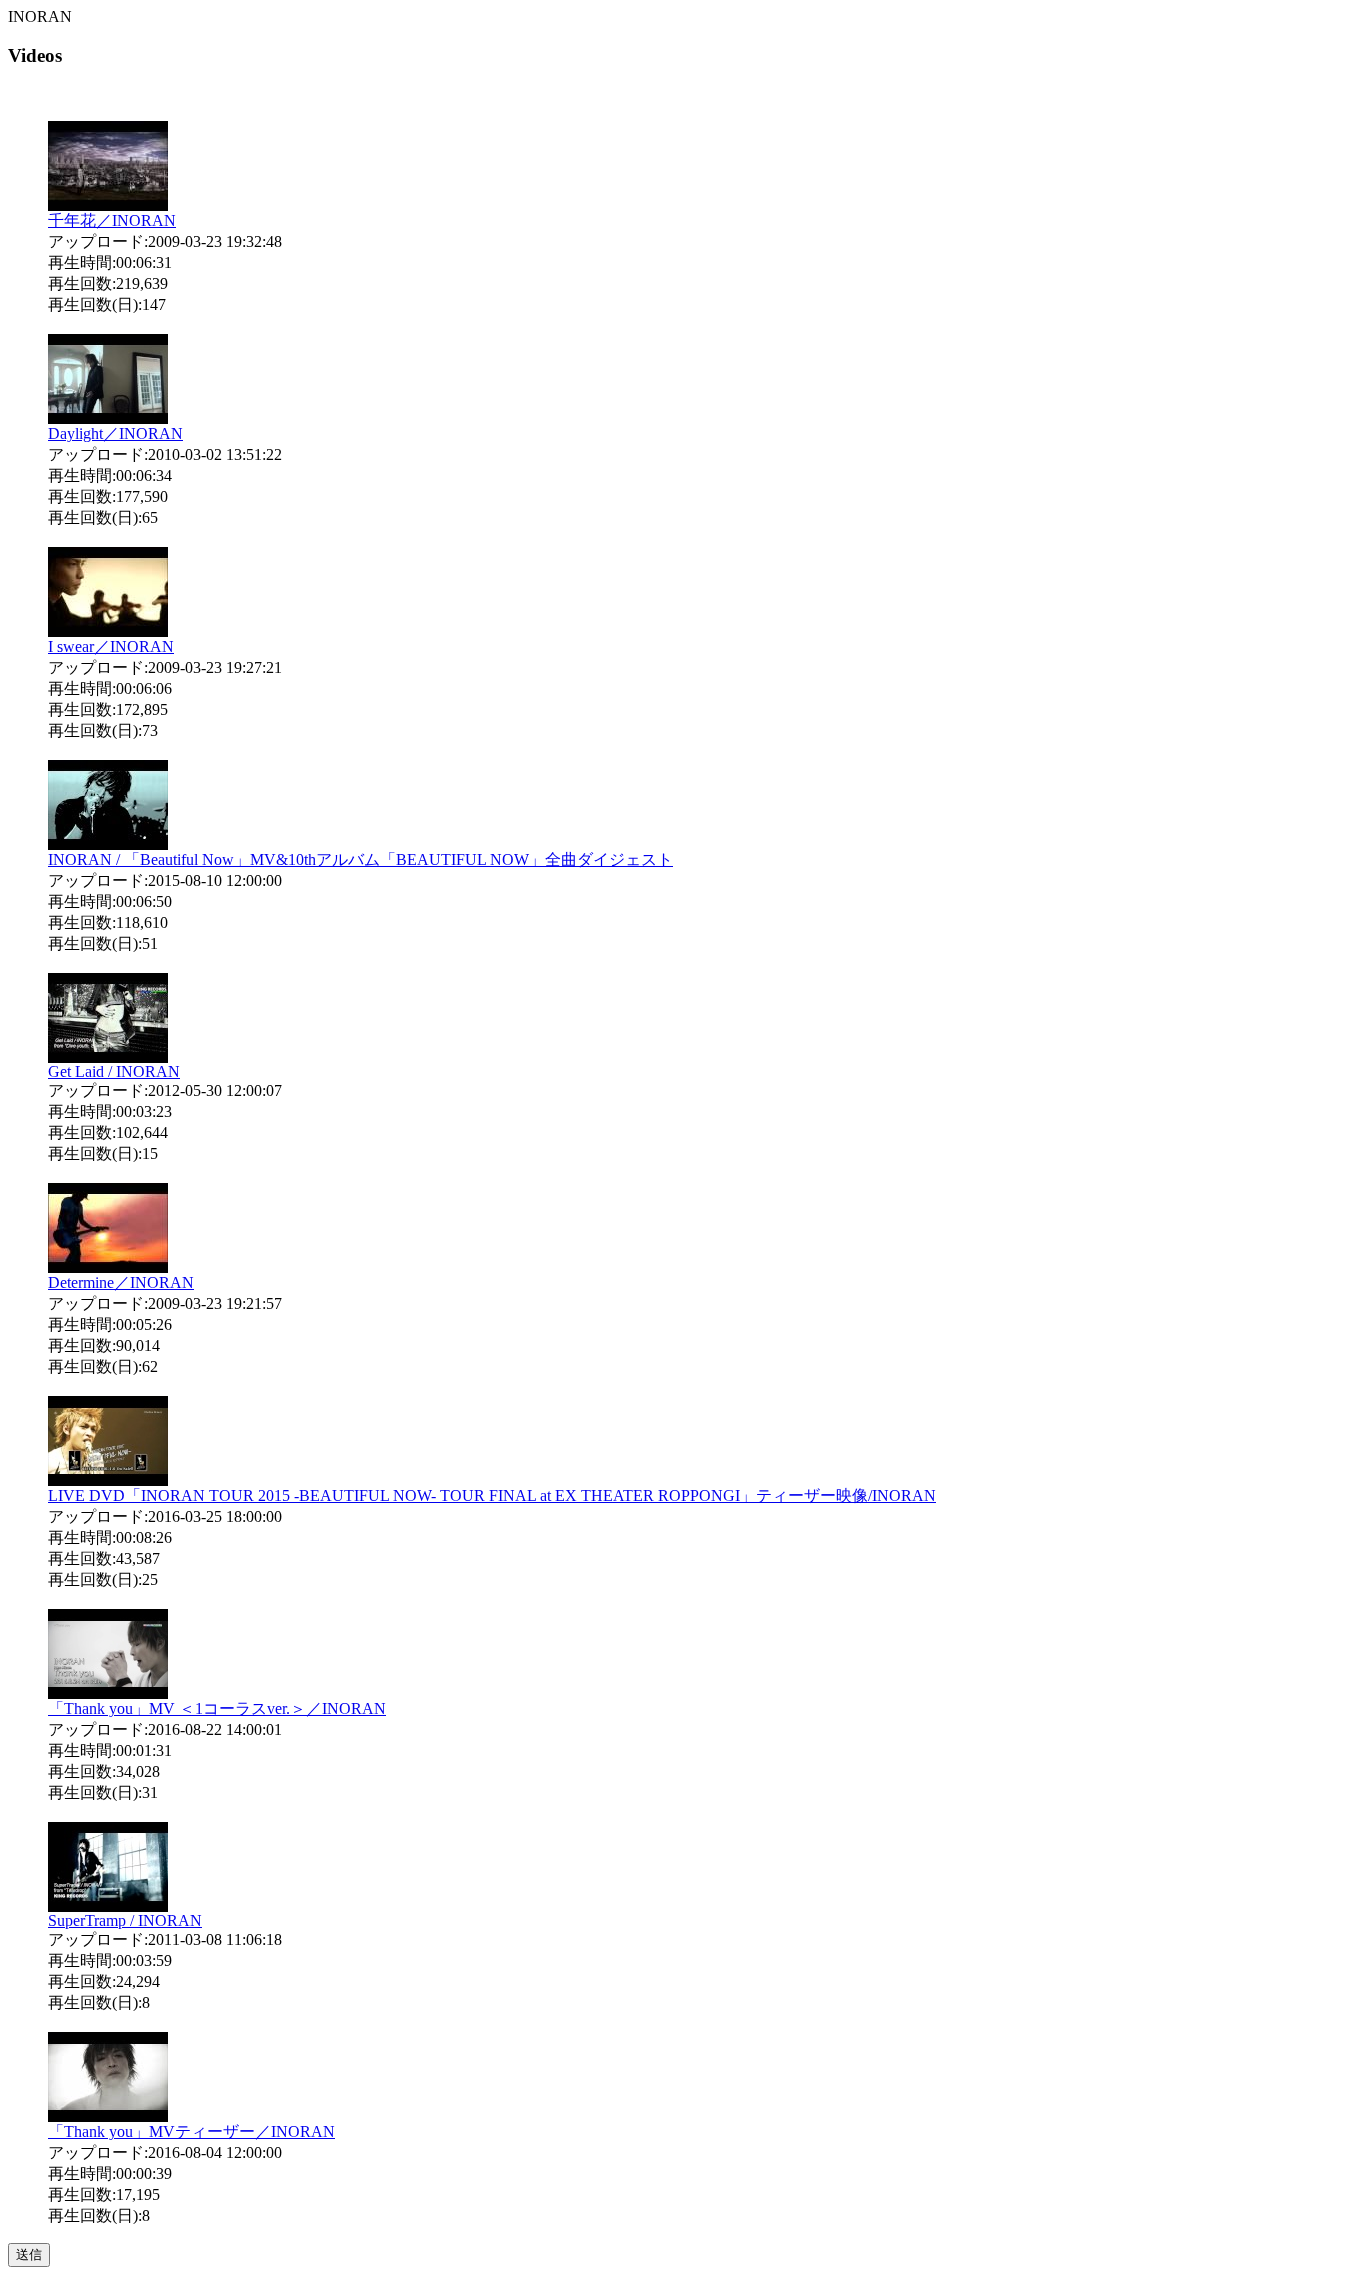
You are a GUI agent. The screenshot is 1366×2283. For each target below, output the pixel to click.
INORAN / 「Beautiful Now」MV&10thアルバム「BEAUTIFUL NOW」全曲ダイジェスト (360, 859)
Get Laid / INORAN (114, 1071)
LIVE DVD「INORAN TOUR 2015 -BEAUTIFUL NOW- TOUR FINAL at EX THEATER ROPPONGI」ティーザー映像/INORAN (492, 1495)
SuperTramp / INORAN (125, 1920)
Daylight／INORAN (115, 433)
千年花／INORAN (112, 220)
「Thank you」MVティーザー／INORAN (191, 2131)
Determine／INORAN (121, 1282)
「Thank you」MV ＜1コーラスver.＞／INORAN (217, 1708)
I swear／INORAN (111, 646)
